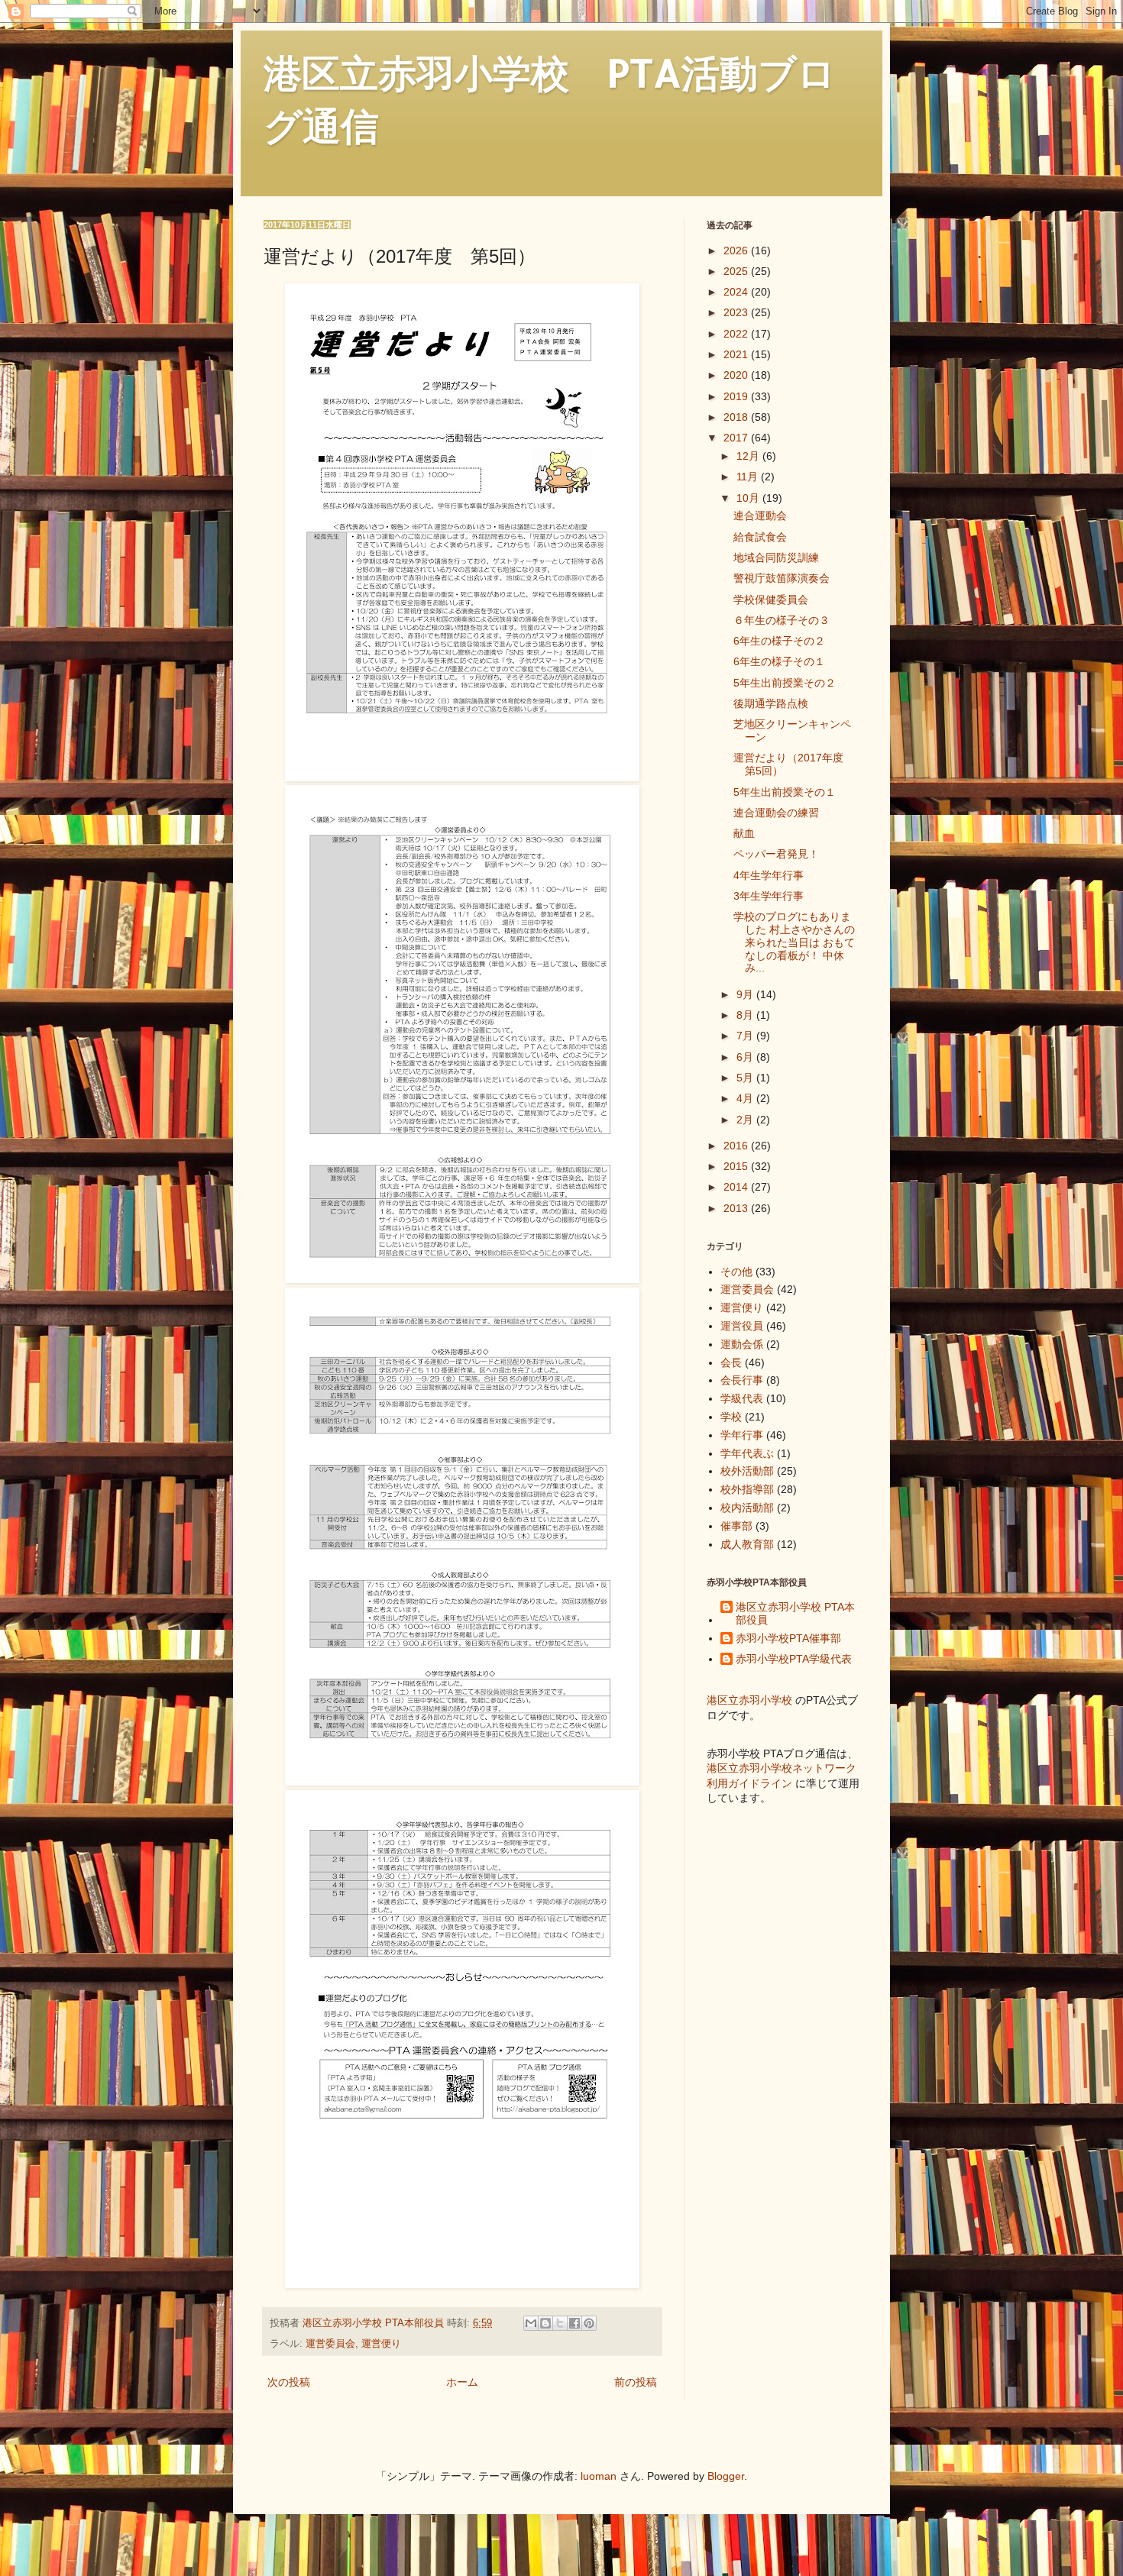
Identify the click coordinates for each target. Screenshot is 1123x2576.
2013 (737, 1208)
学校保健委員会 (771, 600)
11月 (749, 477)
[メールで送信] (531, 2323)
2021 (737, 354)
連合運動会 (760, 516)
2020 (737, 375)
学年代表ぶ (747, 1453)
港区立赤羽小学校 (749, 1700)
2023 (737, 312)
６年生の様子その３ (782, 620)
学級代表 (742, 1398)
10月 (749, 498)
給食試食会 (760, 537)
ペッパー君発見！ (776, 854)
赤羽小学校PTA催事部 (788, 1638)
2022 (737, 334)
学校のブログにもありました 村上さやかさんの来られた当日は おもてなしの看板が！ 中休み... (794, 942)
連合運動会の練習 (776, 813)
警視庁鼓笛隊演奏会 (782, 578)
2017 (737, 438)
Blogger (726, 2476)
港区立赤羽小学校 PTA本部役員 (795, 1613)
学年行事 (742, 1435)
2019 (737, 396)
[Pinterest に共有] (589, 2323)
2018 (737, 417)
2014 (737, 1187)
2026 (737, 250)
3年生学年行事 (769, 896)
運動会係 (742, 1344)
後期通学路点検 (771, 703)
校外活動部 (747, 1471)
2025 (737, 271)
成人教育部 (747, 1544)
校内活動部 (747, 1508)
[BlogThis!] (545, 2323)
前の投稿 (636, 2382)
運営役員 (742, 1326)
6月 (746, 1057)
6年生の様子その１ (779, 661)
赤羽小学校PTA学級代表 (794, 1659)
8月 (746, 1015)
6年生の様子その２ (779, 641)
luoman (599, 2476)
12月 (749, 456)
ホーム (462, 2382)
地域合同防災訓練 (776, 558)
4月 (746, 1098)
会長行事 (742, 1380)
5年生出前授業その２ (785, 683)
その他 (736, 1272)
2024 (737, 292)
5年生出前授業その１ (785, 792)
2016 (737, 1146)
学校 (731, 1417)
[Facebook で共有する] (574, 2323)
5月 (746, 1078)
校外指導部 (747, 1489)
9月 (746, 994)
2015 (737, 1166)
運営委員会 (330, 2344)
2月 (746, 1120)
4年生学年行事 (769, 875)
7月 (746, 1036)
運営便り (381, 2344)
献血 (744, 833)
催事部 (736, 1526)
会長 (731, 1362)
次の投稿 (289, 2382)
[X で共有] (560, 2323)
